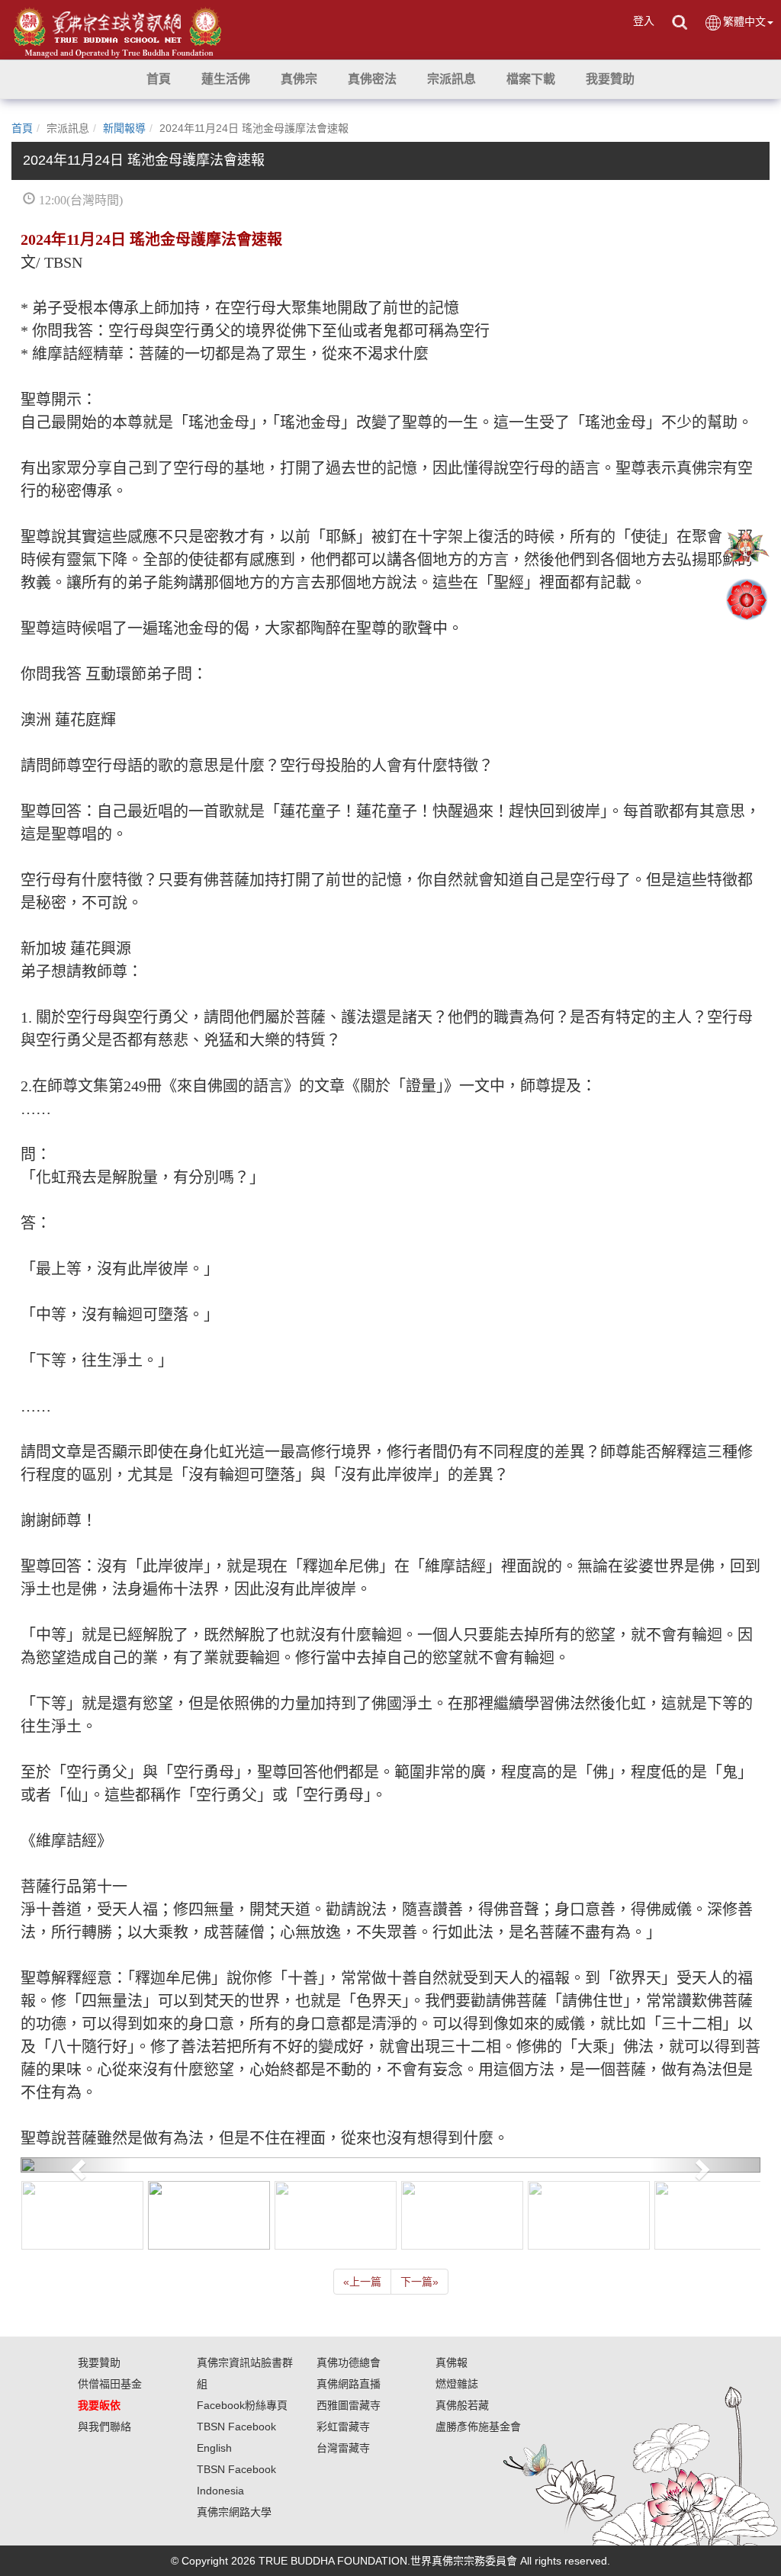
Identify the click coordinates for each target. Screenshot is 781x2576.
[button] (226, 79)
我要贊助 (99, 2362)
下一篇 (419, 2282)
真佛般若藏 (462, 2405)
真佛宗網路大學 (234, 2512)
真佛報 (452, 2362)
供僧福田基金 (110, 2384)
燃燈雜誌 (457, 2384)
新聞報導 (124, 128)
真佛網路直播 (349, 2384)
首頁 (22, 128)
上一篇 (362, 2282)
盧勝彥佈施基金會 (478, 2427)
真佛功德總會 (349, 2362)
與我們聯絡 (104, 2427)
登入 (644, 21)
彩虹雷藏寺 (343, 2427)
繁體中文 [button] (744, 21)
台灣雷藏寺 (343, 2448)
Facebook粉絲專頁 (242, 2405)
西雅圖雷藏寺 (349, 2405)
